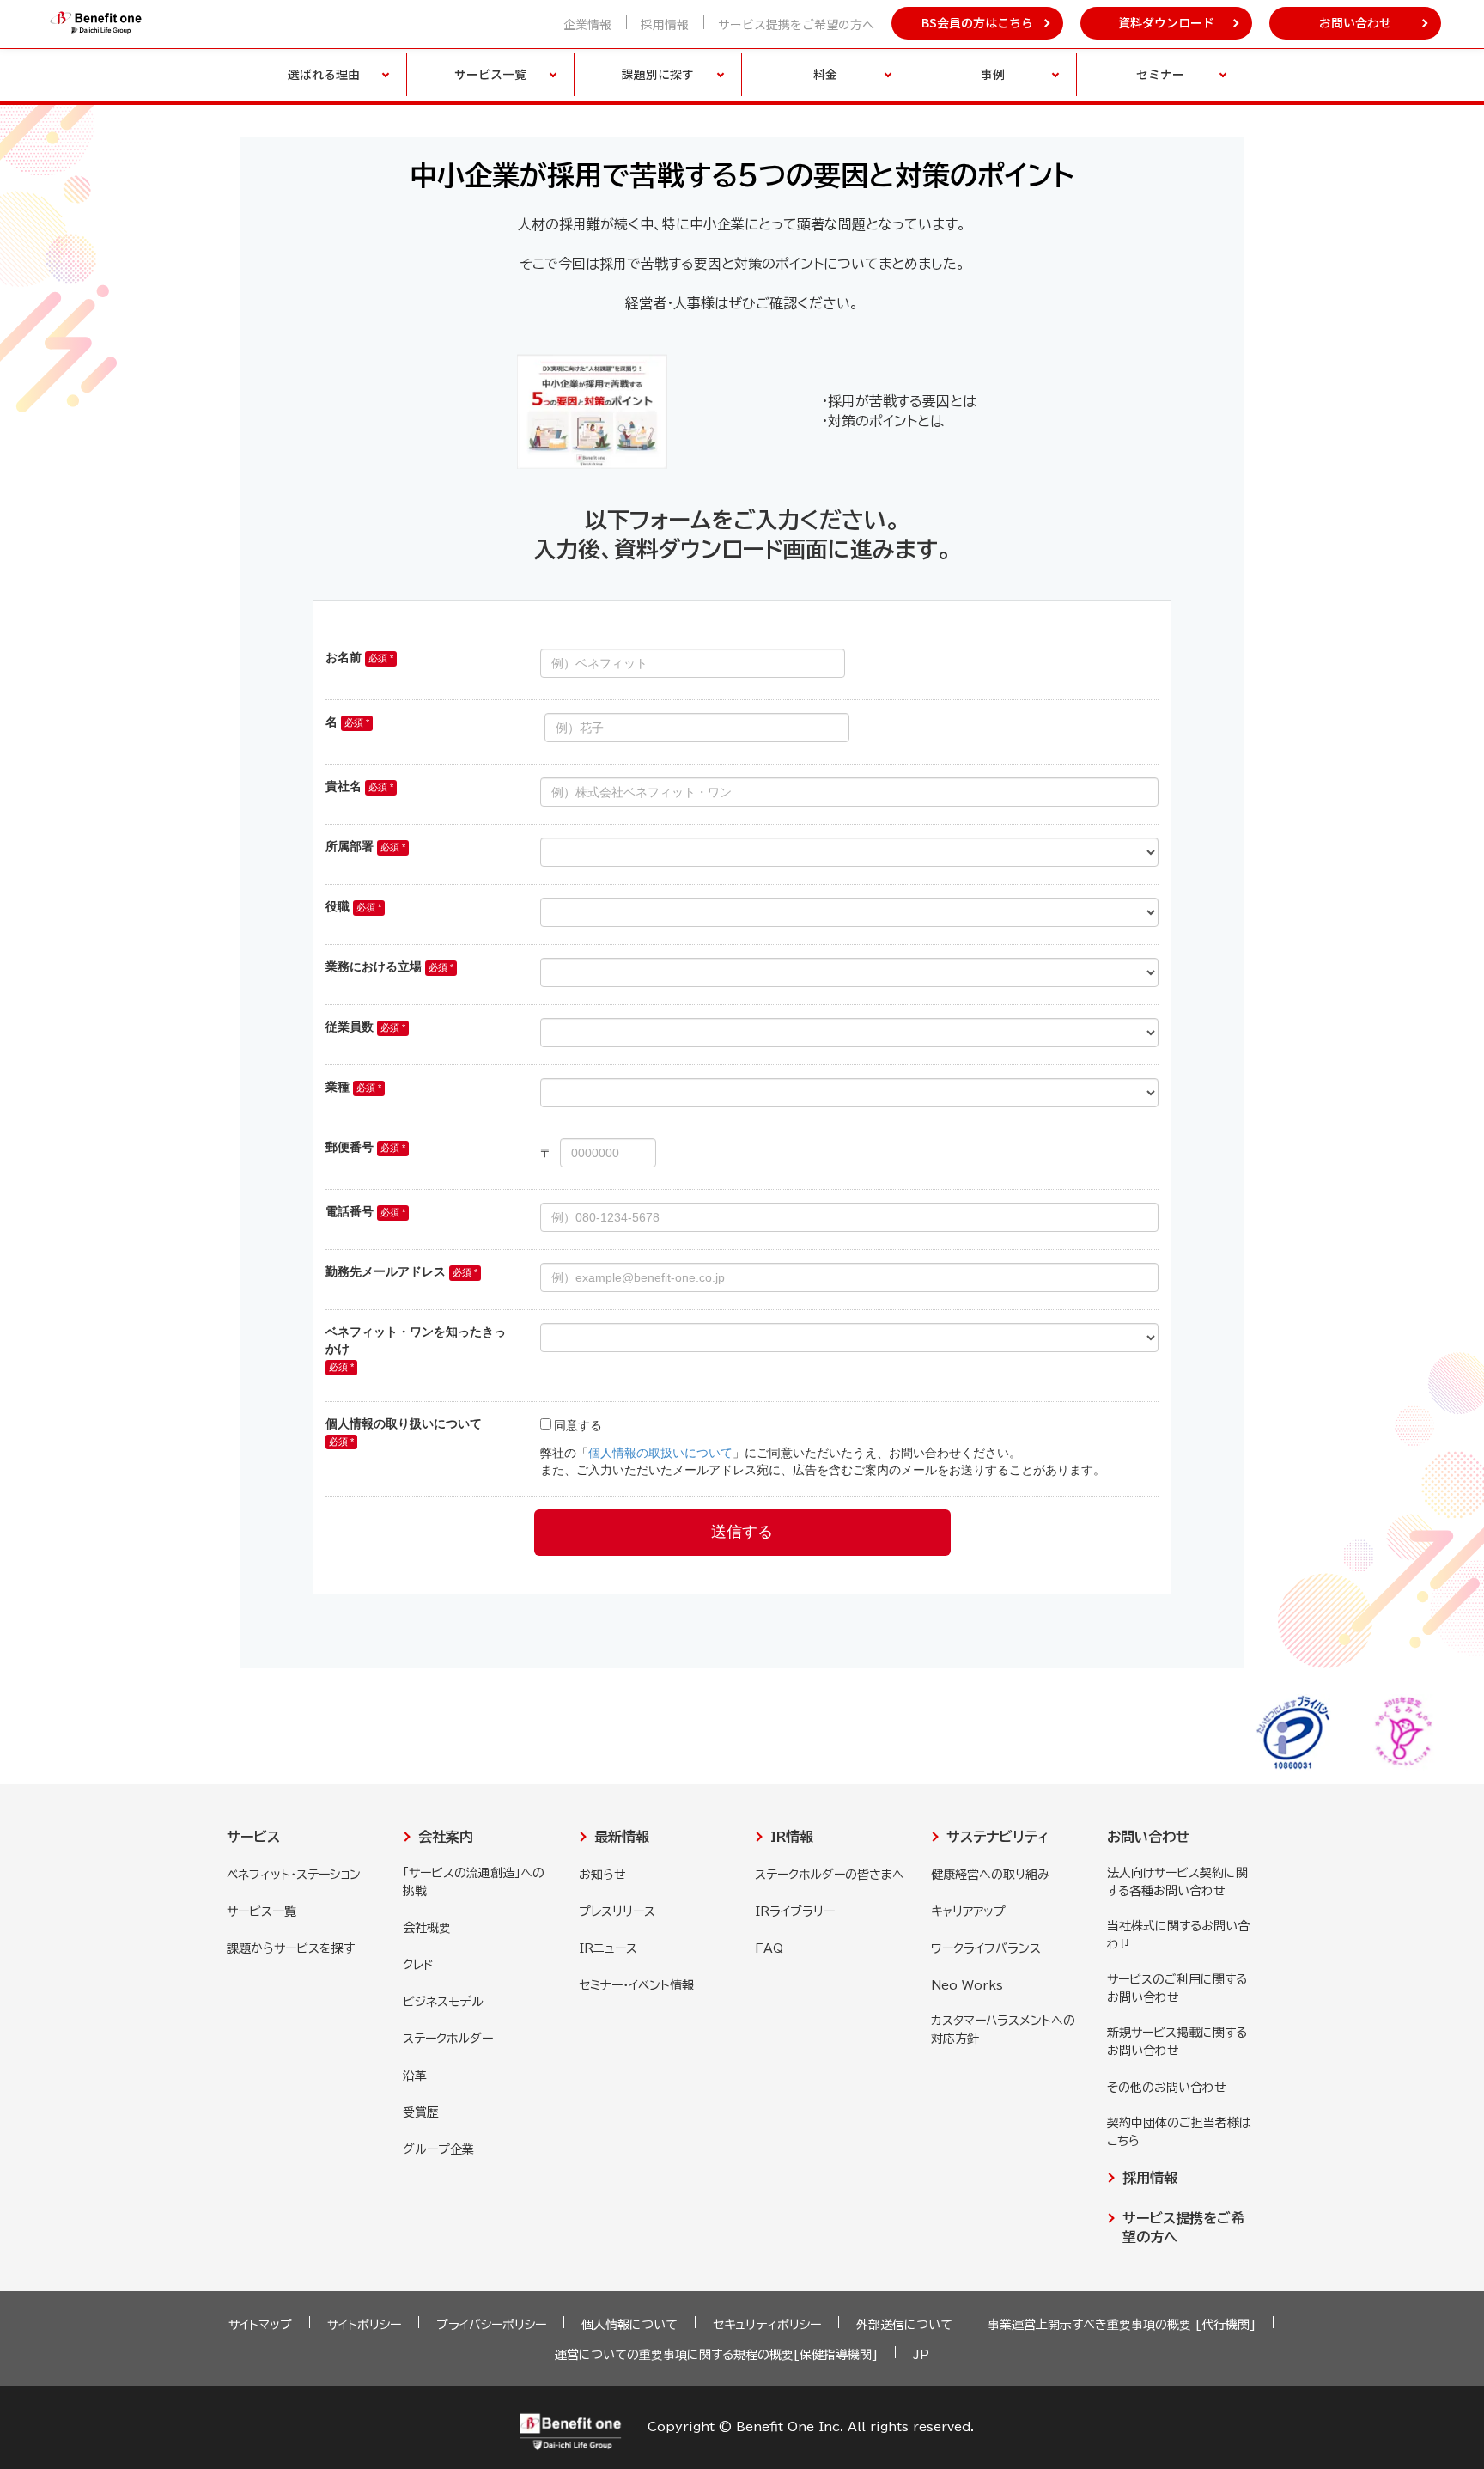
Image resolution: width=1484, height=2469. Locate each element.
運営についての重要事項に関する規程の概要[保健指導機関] (716, 2355)
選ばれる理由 (324, 74)
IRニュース (608, 1948)
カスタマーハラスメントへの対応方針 (1003, 2030)
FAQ (769, 1948)
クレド (418, 1965)
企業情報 (587, 24)
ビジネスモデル (443, 2002)
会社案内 (446, 1837)
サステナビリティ (997, 1837)
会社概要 (427, 1928)
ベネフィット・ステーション (294, 1875)
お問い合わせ (1355, 22)
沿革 (415, 2076)
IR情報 (792, 1837)
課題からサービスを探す (291, 1948)
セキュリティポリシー (767, 2325)
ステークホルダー (448, 2039)
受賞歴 (421, 2112)
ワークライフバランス (986, 1948)
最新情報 (622, 1837)
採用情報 (665, 24)
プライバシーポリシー (491, 2325)
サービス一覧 (262, 1911)
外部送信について (904, 2325)
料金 (825, 74)
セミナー (1160, 74)
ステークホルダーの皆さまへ (830, 1875)
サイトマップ (260, 2325)
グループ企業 (438, 2149)
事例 (993, 74)
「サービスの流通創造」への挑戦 (474, 1882)
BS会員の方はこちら (977, 22)
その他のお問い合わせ (1167, 2088)
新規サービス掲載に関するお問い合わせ (1177, 2042)
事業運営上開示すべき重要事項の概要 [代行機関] (1122, 2325)
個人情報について (629, 2325)
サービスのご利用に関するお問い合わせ (1177, 1988)
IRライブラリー (795, 1911)
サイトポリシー (364, 2325)
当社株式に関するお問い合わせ (1178, 1935)
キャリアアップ (968, 1911)
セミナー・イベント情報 (636, 1985)
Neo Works (967, 1985)
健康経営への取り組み (990, 1875)
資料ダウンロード (1166, 22)
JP (921, 2355)
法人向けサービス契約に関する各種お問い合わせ (1177, 1882)
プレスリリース (617, 1911)
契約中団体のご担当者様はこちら (1179, 2132)
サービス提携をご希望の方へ (796, 24)
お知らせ (602, 1875)
